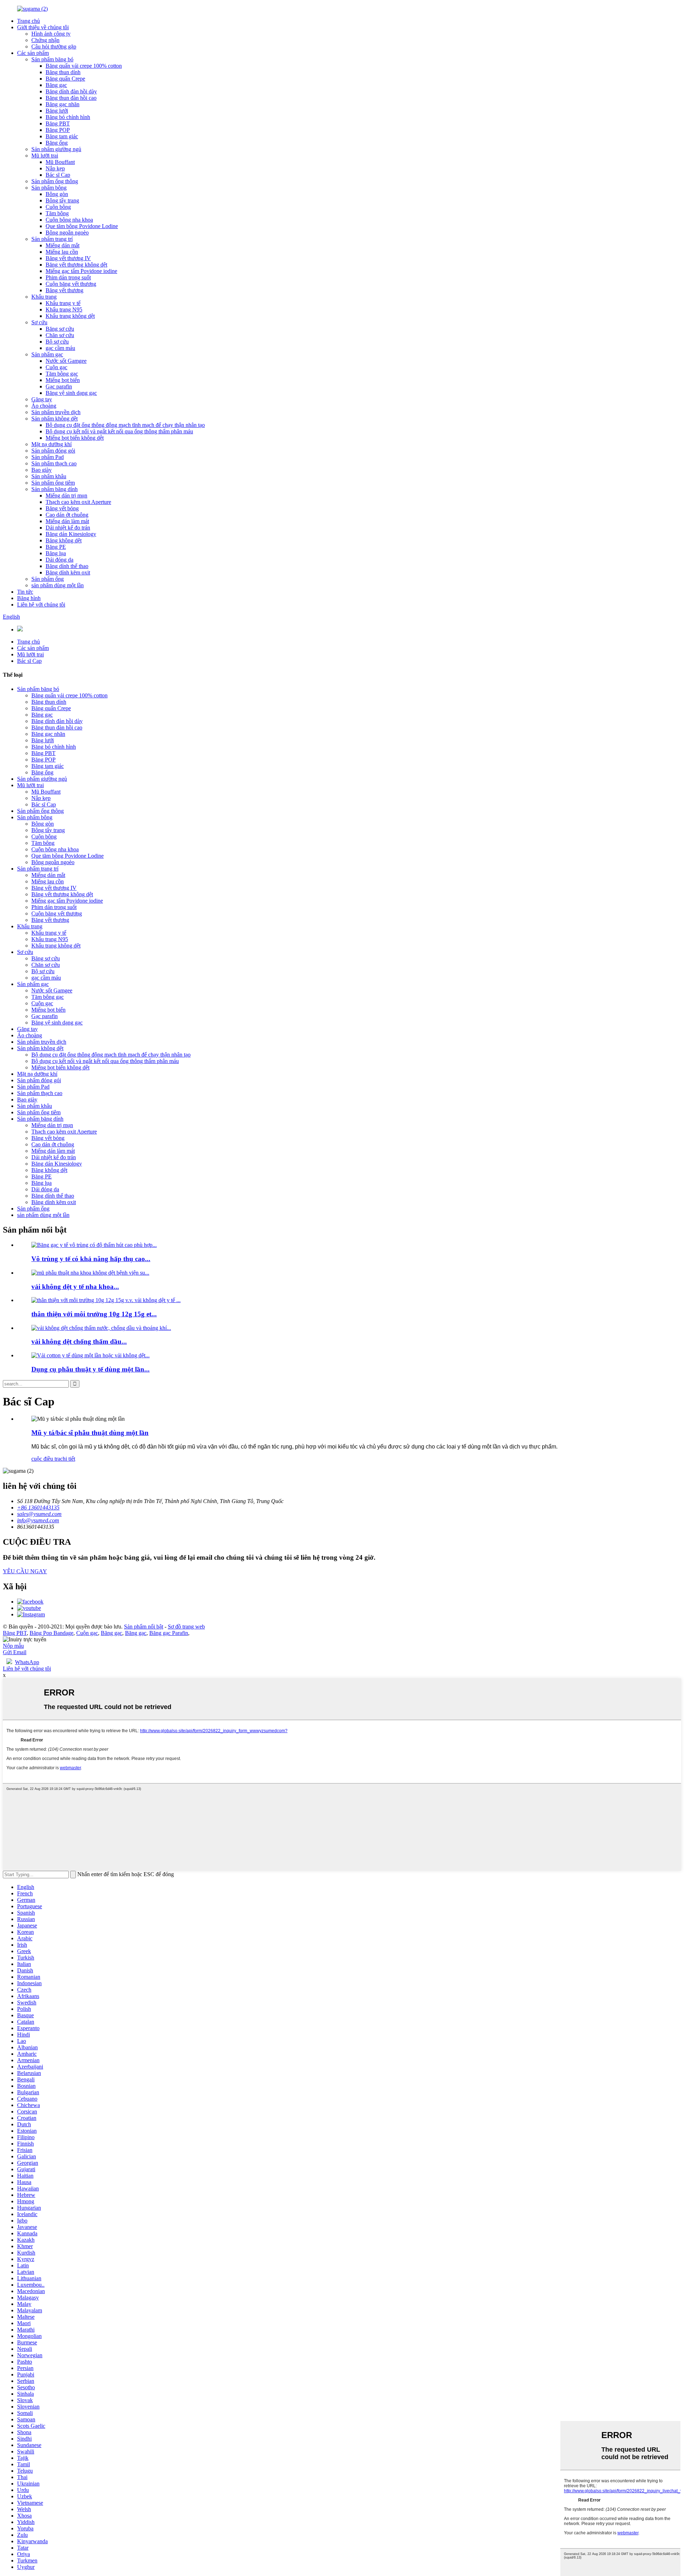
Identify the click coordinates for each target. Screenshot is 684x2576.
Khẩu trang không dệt (70, 316)
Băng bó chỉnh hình (68, 117)
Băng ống (57, 143)
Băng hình (29, 598)
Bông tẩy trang (62, 200)
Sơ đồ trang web (186, 1627)
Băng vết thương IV (68, 258)
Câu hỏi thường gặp (54, 47)
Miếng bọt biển (63, 380)
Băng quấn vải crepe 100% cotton (84, 66)
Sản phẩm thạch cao (54, 463)
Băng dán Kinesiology (71, 534)
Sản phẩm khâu (49, 476)
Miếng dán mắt (63, 245)
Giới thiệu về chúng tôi (43, 27)
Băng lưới (57, 111)
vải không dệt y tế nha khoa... (75, 1287)
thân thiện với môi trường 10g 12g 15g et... (94, 1314)
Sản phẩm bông (49, 188)
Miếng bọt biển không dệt (75, 438)
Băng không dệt (64, 540)
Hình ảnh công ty (51, 34)
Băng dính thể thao (67, 566)
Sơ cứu (39, 322)
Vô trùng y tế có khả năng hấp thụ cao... (91, 1259)
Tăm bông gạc (62, 374)
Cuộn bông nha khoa (69, 220)
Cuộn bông (58, 207)
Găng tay (42, 399)
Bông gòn (57, 194)
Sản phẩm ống (48, 579)
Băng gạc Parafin (169, 1633)
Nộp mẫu (13, 1646)
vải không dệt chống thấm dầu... (79, 1341)
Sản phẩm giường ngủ (56, 149)
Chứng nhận (45, 40)
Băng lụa (56, 553)
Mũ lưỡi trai (45, 156)
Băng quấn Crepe (65, 79)
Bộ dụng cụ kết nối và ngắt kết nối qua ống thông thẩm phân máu (119, 431)
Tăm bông (57, 213)
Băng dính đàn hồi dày (71, 91)
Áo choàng (44, 406)
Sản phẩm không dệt (55, 419)
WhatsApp (27, 1662)
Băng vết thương (64, 290)
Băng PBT (58, 123)
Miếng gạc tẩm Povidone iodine (81, 271)
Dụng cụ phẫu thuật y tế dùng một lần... (90, 1369)
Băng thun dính (63, 72)
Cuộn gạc (56, 367)
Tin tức (25, 592)
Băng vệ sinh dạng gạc (71, 393)
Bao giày (42, 470)
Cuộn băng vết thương (71, 284)
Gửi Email (15, 1652)
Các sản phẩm (33, 53)
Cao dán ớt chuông (67, 515)
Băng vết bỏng (62, 508)
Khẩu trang (44, 297)
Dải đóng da (59, 560)
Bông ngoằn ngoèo (67, 233)
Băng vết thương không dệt (76, 265)
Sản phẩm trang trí (52, 239)
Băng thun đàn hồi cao (71, 98)
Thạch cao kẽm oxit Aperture (78, 502)
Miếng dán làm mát (67, 521)
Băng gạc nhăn (63, 104)
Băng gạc (56, 85)
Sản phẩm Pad (48, 457)
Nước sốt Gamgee (66, 361)
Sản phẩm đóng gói (53, 451)
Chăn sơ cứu (60, 335)
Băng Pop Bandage (51, 1633)
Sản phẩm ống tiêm (53, 483)
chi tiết (68, 1459)
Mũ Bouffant (60, 162)
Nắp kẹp (55, 168)
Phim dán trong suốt (68, 277)
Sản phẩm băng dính (55, 489)
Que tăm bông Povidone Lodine (82, 226)
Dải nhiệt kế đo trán (68, 528)
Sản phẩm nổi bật (144, 1627)
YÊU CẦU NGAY (25, 1571)
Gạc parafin (59, 386)
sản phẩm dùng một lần (58, 585)
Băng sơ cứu (60, 329)
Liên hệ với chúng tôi (41, 605)
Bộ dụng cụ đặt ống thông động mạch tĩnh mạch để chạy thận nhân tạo (125, 425)
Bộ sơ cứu (57, 342)
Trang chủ (28, 21)
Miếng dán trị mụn (66, 495)
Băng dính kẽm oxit (68, 572)
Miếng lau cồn (62, 252)
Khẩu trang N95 (64, 309)
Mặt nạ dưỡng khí (51, 444)
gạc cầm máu (60, 348)
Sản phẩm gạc (47, 354)
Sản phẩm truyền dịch (56, 412)
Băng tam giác (62, 136)
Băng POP (58, 130)
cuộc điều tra (46, 1459)
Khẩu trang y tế (63, 303)
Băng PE (56, 547)
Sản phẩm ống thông (55, 181)
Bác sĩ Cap (58, 175)
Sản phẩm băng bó (52, 59)
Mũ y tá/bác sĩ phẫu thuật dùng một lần (90, 1433)
